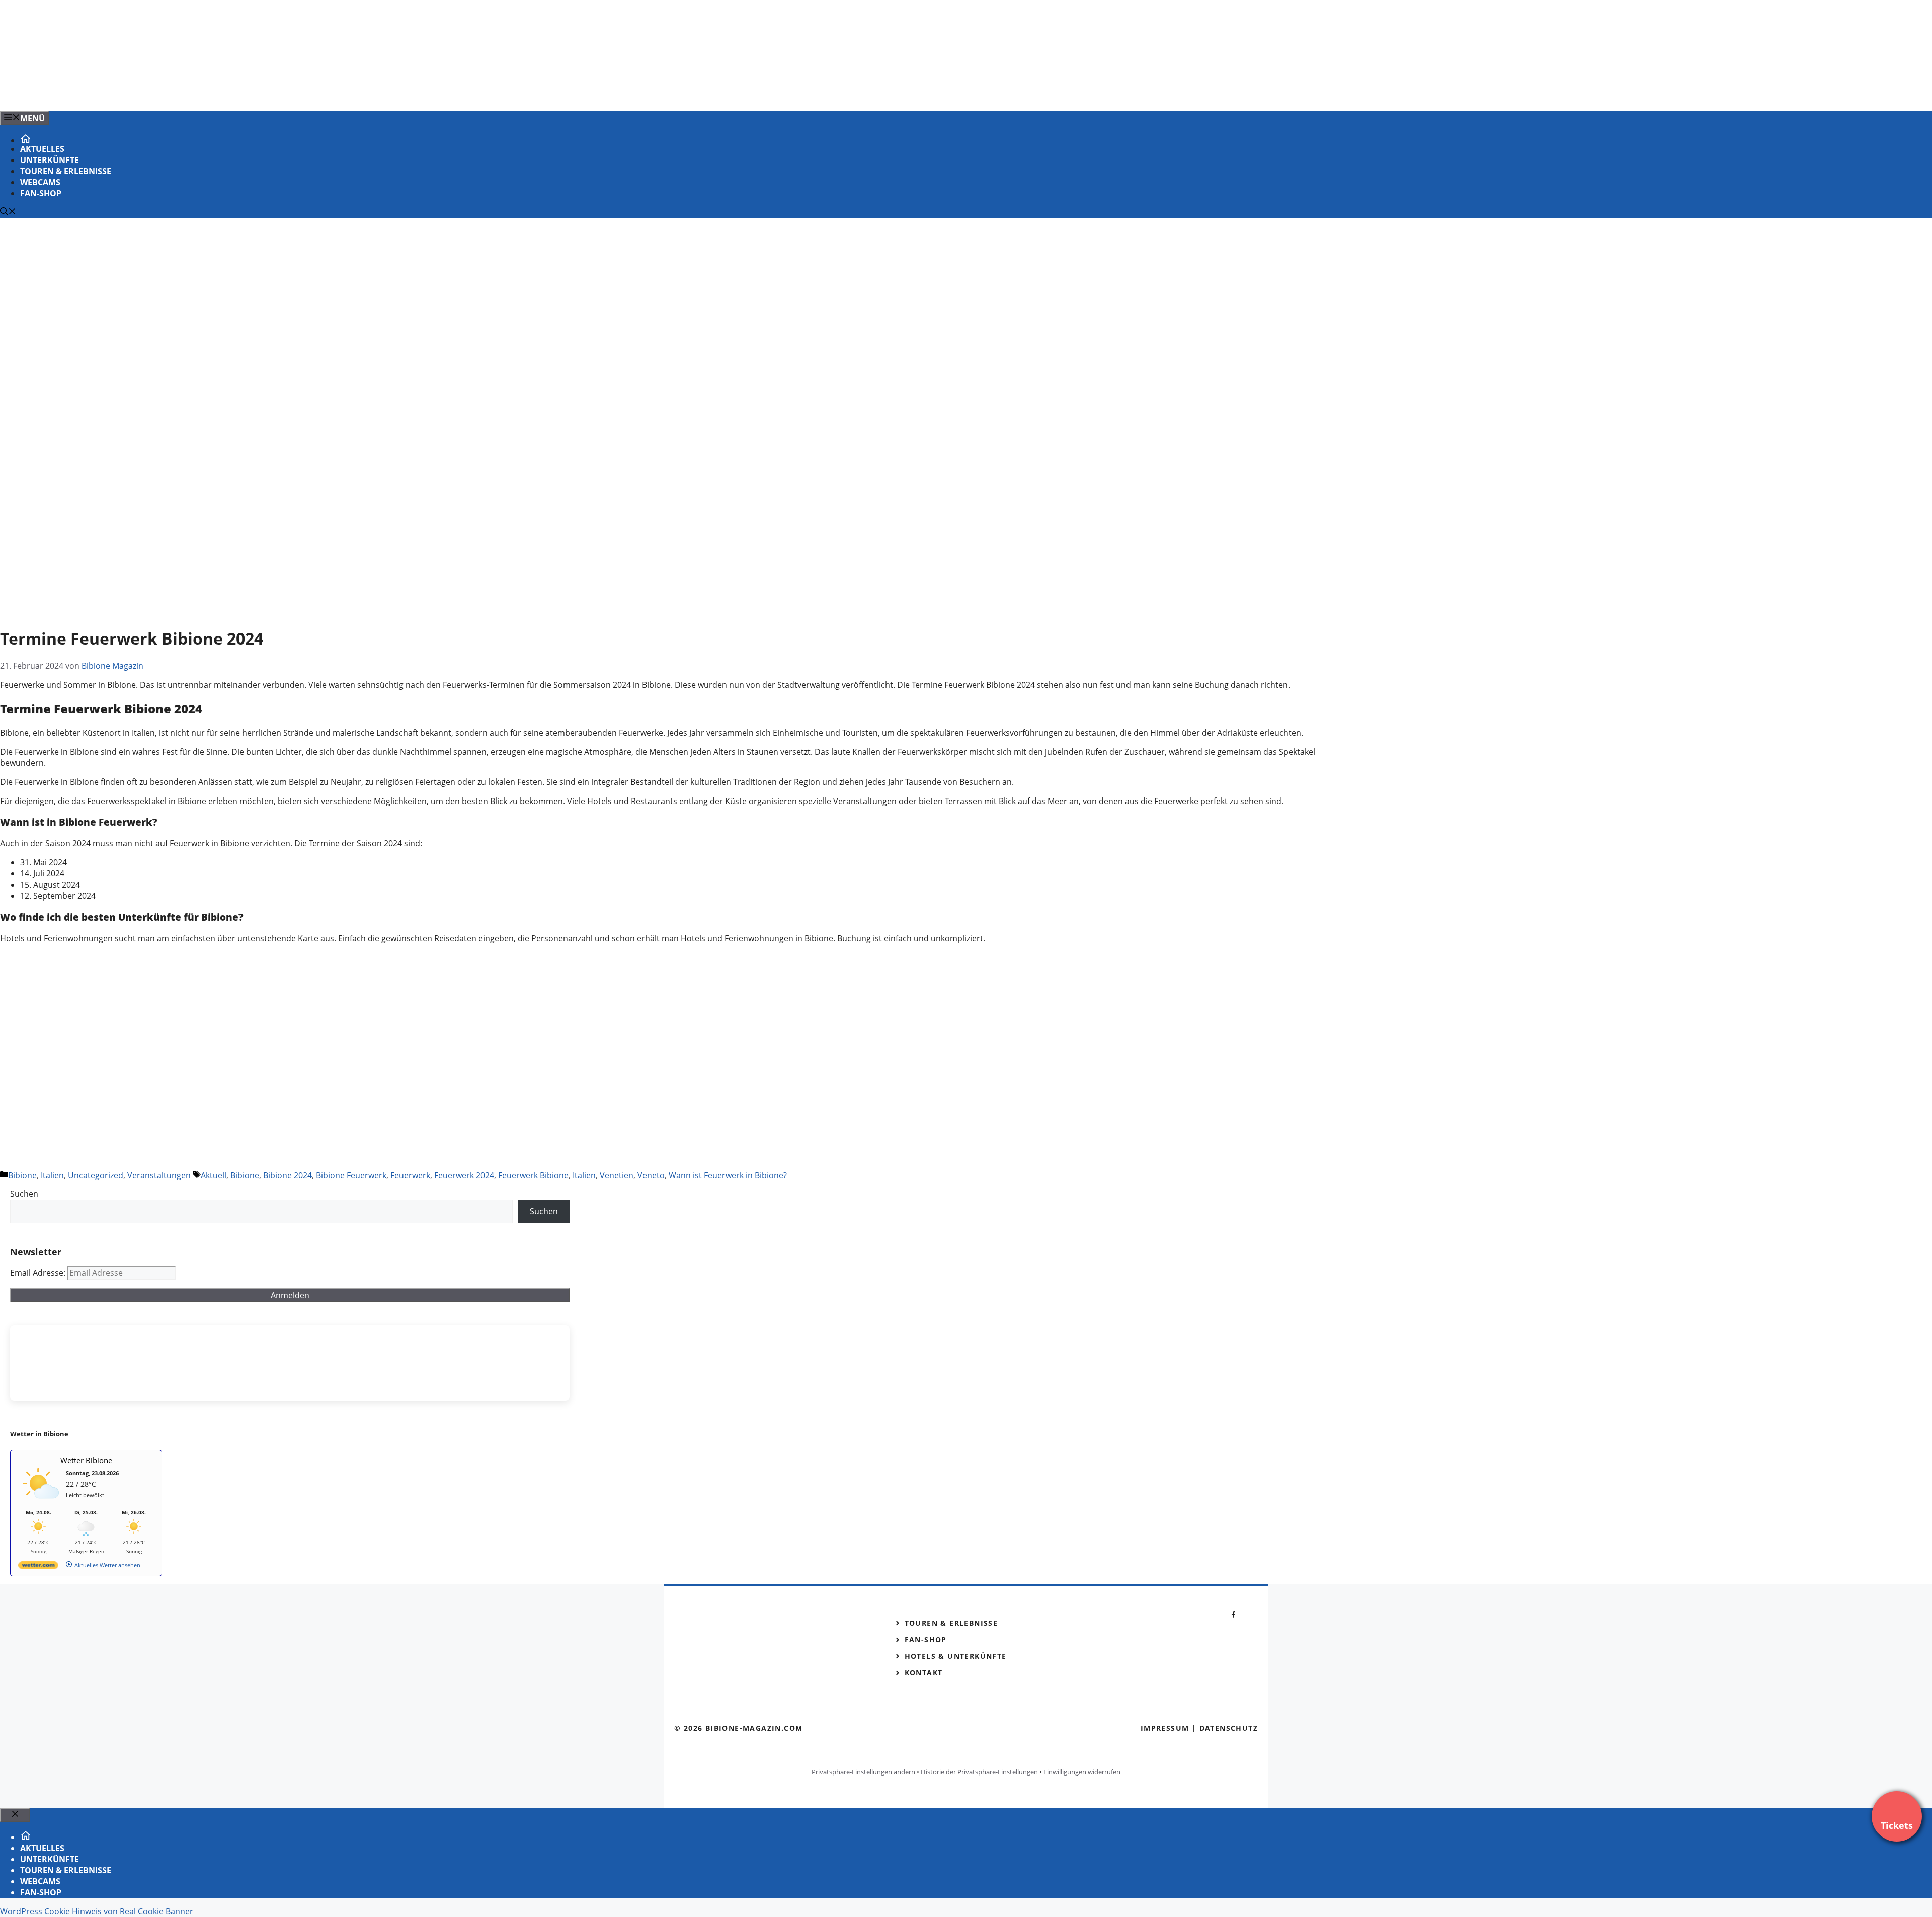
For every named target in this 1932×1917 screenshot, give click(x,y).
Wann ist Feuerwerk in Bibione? (728, 1175)
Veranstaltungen (159, 1175)
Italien (52, 1175)
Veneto (651, 1175)
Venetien (617, 1175)
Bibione (22, 1175)
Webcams (40, 182)
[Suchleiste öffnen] (8, 212)
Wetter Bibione (86, 1460)
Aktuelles (42, 149)
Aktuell (214, 1175)
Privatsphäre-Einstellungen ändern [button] (863, 1772)
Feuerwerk (410, 1175)
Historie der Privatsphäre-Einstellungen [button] (979, 1772)
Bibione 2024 (288, 1175)
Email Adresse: (39, 1273)
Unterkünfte (50, 160)
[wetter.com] (38, 1567)
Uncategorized (96, 1175)
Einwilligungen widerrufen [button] (1082, 1772)
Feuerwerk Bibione (533, 1175)
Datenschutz (1229, 1728)
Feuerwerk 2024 (464, 1175)
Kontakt (924, 1673)
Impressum (1165, 1728)
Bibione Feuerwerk (351, 1175)
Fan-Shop (41, 193)
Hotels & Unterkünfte (956, 1656)
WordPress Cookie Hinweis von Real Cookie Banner (97, 1911)
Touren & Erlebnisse (66, 171)
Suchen (24, 1194)
